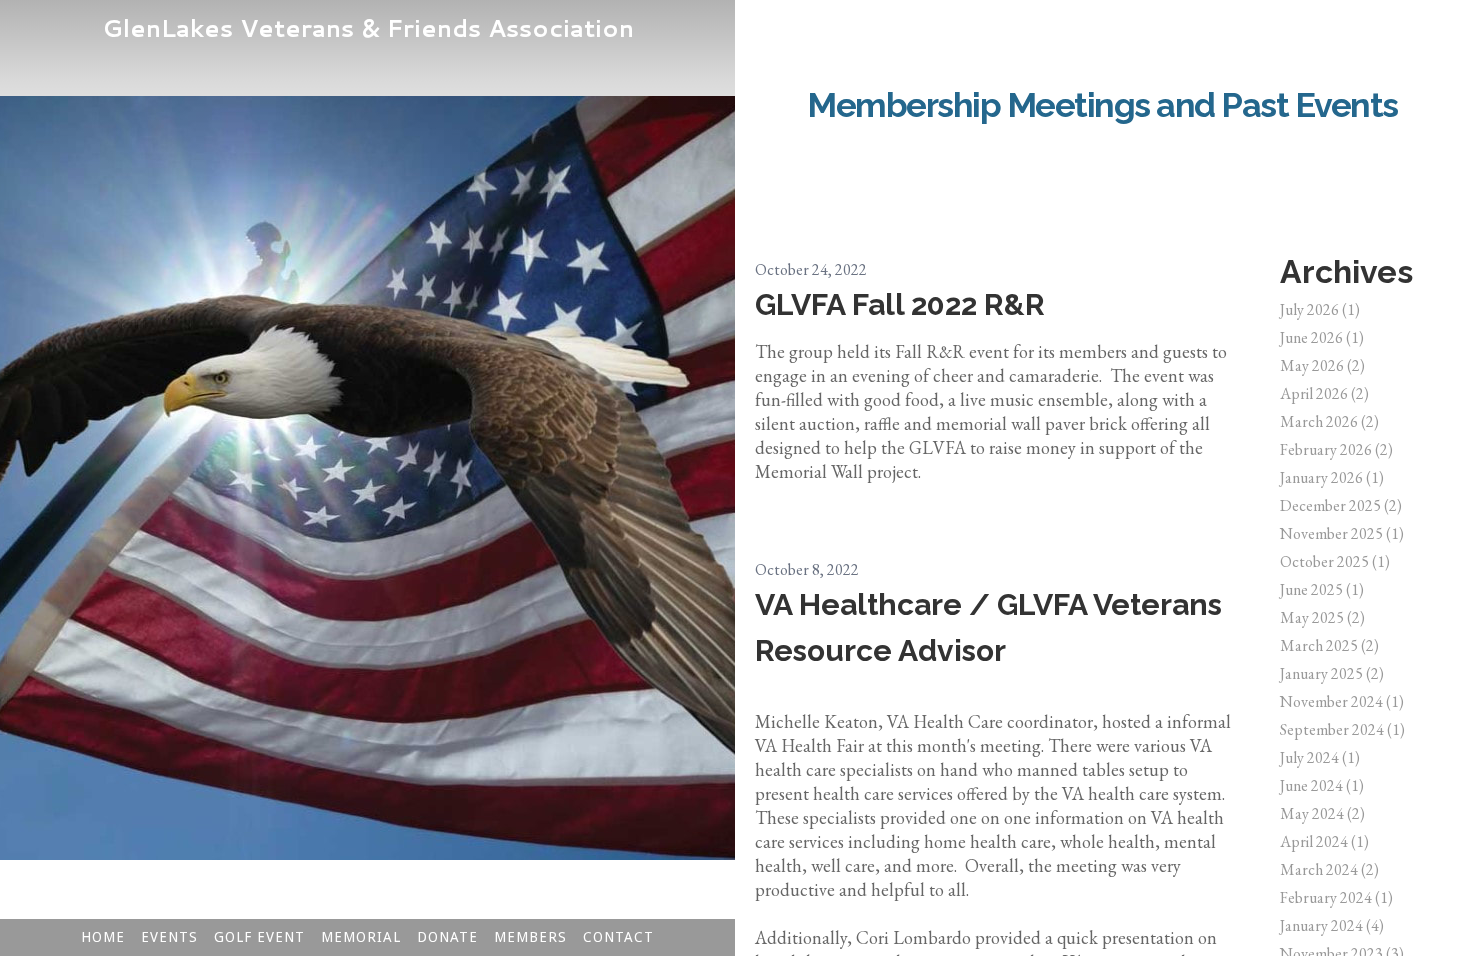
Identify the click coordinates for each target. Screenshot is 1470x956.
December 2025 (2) (1341, 505)
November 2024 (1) (1342, 701)
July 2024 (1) (1320, 757)
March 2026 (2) (1329, 421)
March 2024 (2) (1329, 869)
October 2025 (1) (1335, 561)
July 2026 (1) (1320, 309)
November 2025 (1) (1342, 533)
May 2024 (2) (1322, 813)
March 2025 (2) (1329, 645)
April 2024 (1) (1324, 841)
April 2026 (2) (1324, 393)
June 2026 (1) (1322, 337)
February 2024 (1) (1336, 897)
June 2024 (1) (1322, 785)
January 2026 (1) (1332, 477)
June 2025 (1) (1322, 589)
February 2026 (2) (1336, 449)
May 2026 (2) (1322, 365)
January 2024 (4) (1332, 925)
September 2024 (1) (1342, 729)
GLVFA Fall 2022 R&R (900, 304)
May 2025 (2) (1322, 617)
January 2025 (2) (1332, 673)
